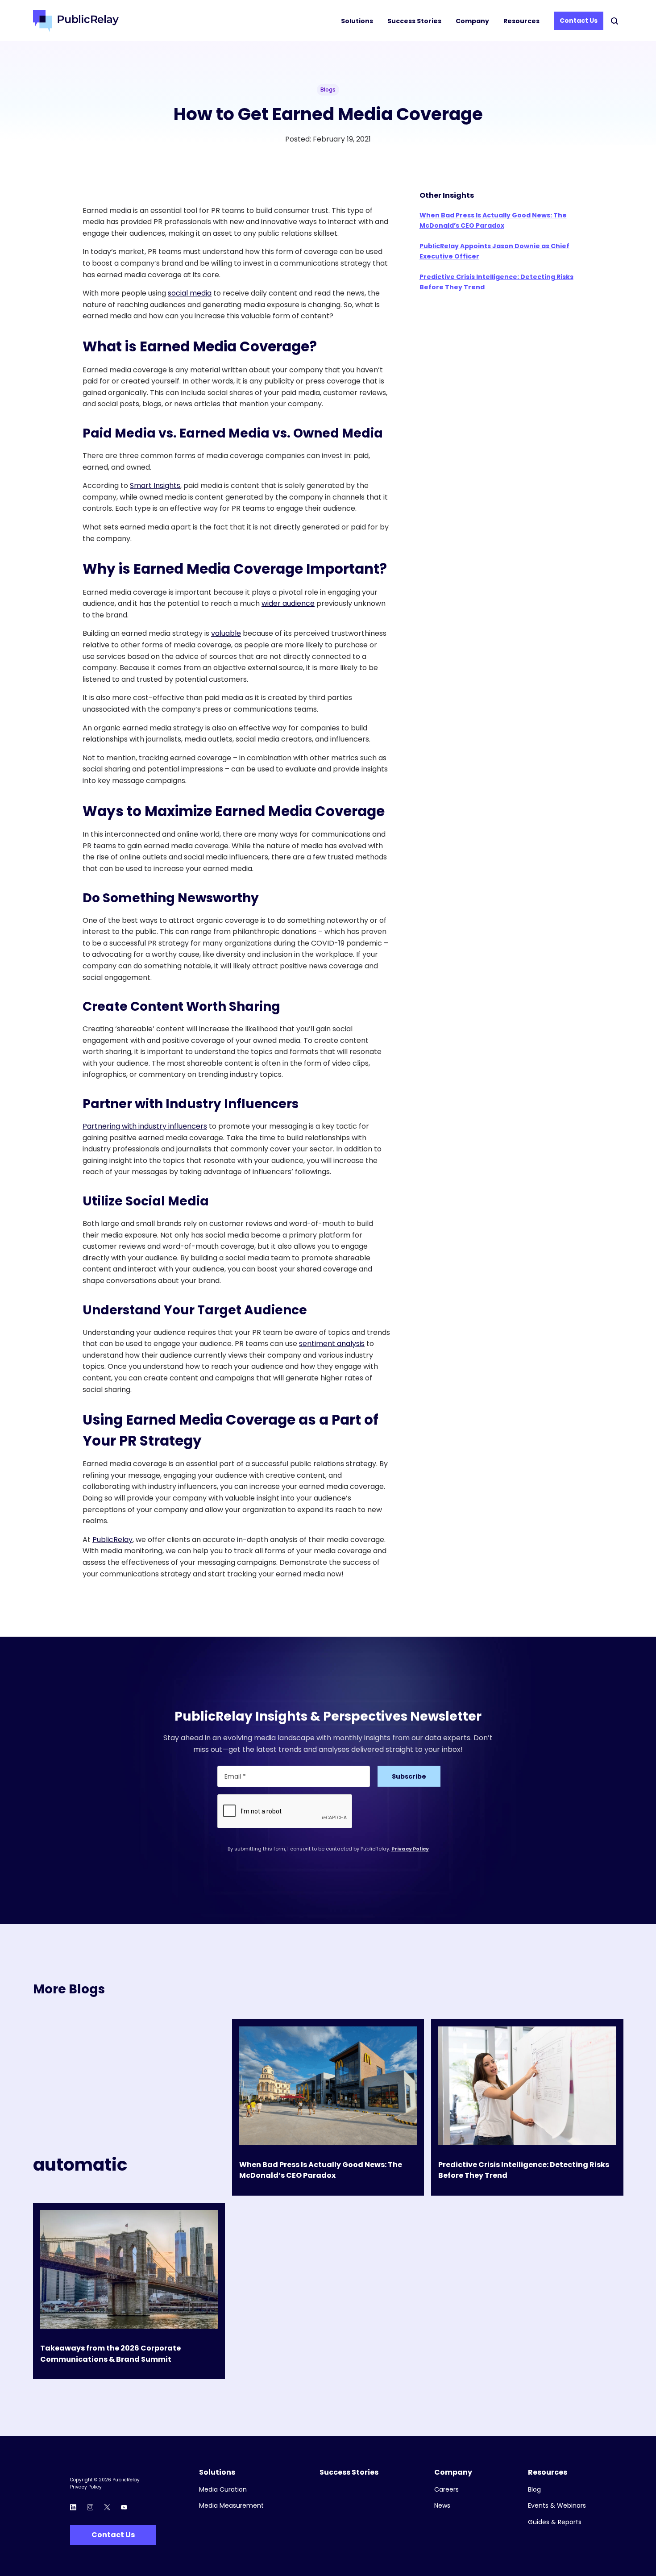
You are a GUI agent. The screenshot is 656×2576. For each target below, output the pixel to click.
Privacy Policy (410, 1849)
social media (190, 293)
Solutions (357, 21)
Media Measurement (231, 2506)
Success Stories (414, 21)
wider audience (288, 603)
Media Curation (223, 2490)
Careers (446, 2490)
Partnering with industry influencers (145, 1126)
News (442, 2506)
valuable (226, 633)
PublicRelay (112, 1540)
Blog (534, 2490)
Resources (521, 21)
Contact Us (579, 21)
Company (472, 21)
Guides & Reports (555, 2522)
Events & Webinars (557, 2506)
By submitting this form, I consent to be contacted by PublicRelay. (328, 1849)
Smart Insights (155, 486)
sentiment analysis (332, 1344)
